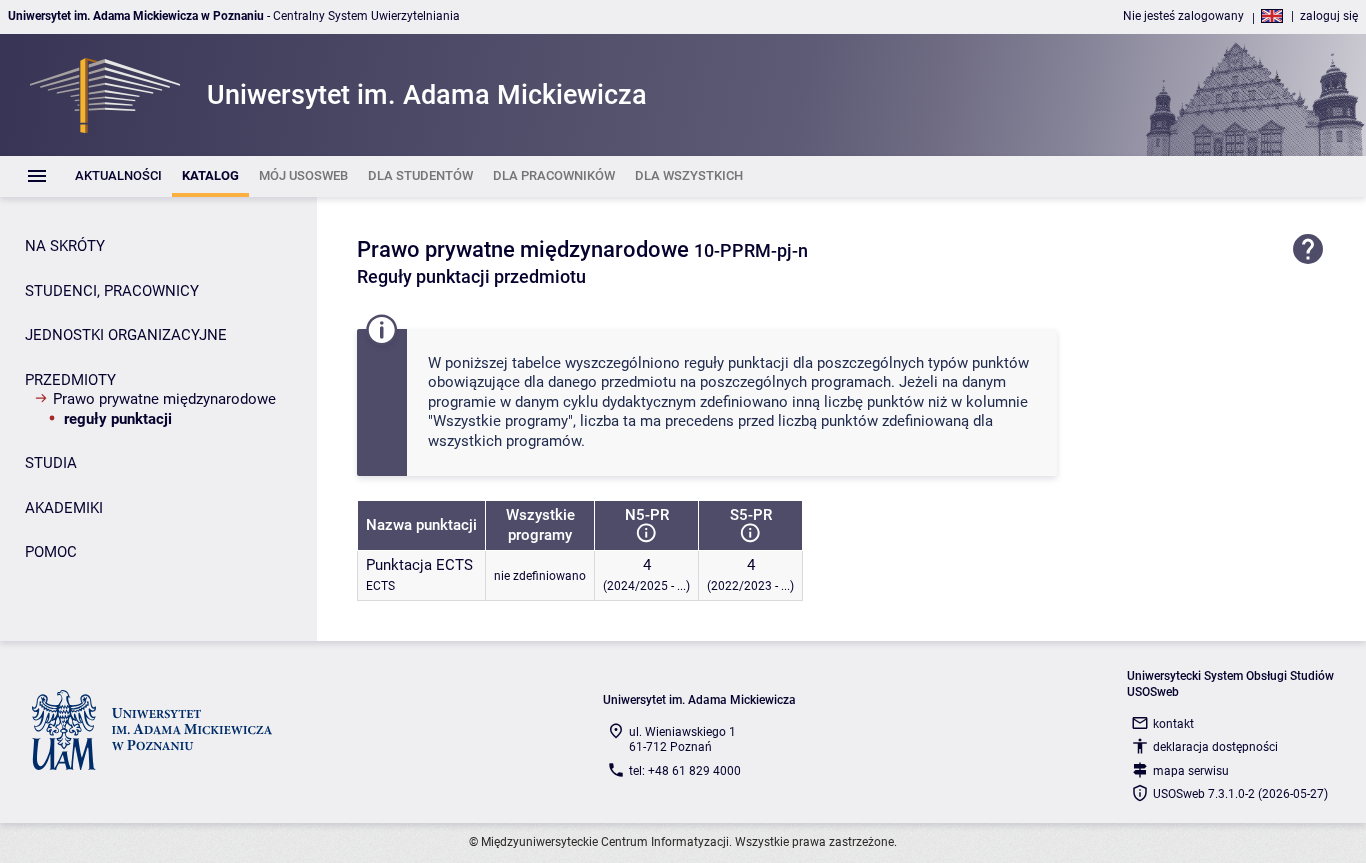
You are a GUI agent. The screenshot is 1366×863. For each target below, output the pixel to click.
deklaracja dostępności (1215, 747)
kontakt (1173, 724)
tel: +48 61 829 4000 (685, 771)
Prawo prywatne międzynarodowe (164, 399)
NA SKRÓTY (65, 246)
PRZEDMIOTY (70, 380)
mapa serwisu (1191, 771)
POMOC (51, 552)
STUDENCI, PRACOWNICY (112, 291)
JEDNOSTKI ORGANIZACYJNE (126, 335)
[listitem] (118, 176)
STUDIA (51, 463)
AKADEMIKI (64, 508)
